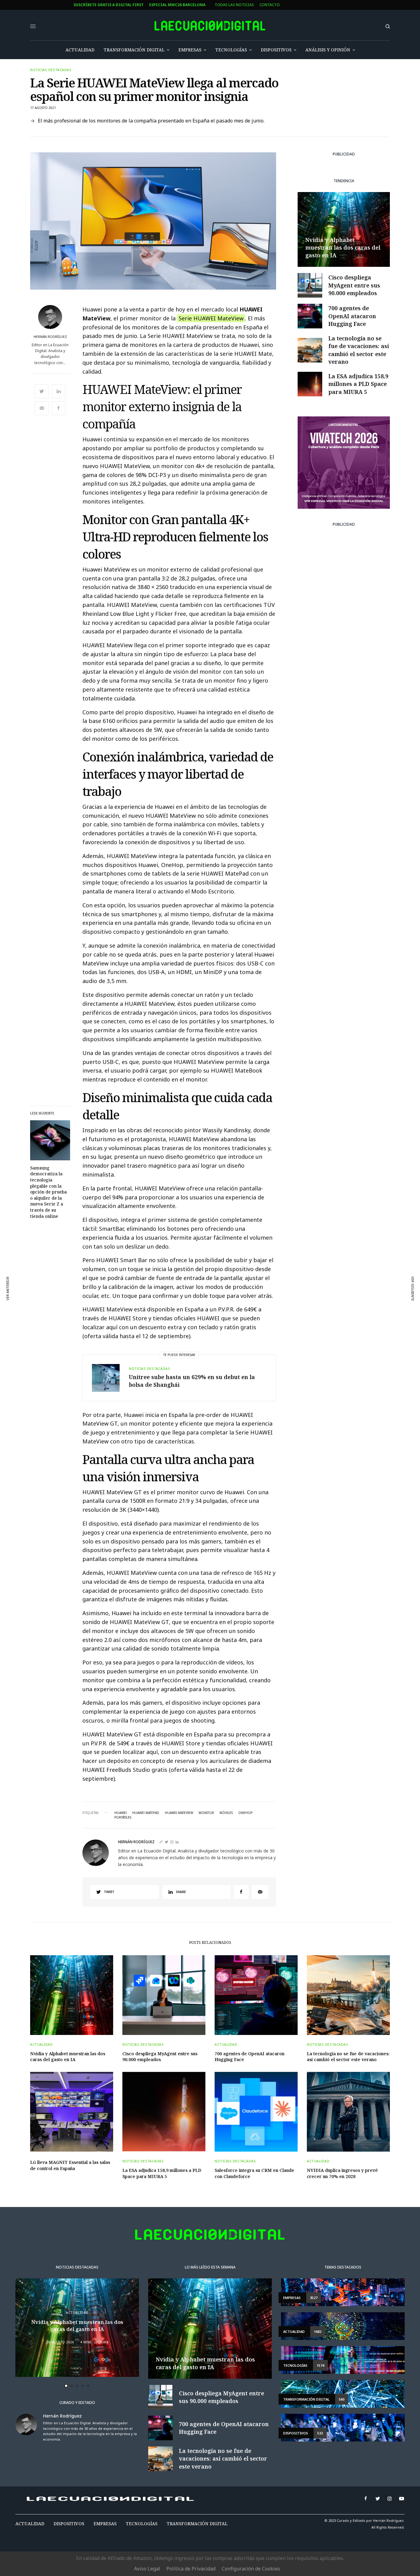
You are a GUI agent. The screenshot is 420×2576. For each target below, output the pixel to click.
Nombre (149, 1286)
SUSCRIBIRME (163, 1361)
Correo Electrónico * (163, 1263)
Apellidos (151, 1310)
